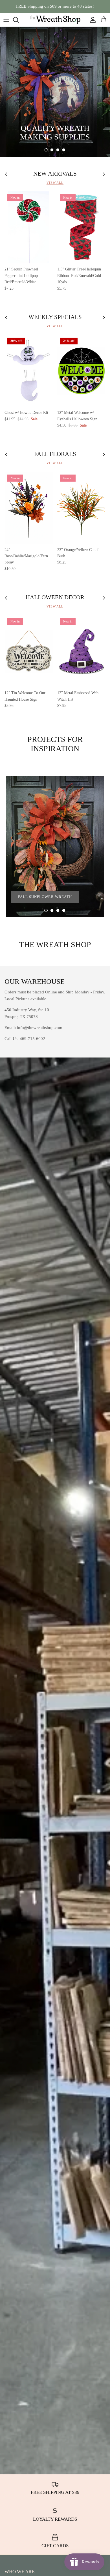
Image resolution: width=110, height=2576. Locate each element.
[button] (46, 150)
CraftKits (82, 6)
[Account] (91, 20)
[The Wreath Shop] (55, 20)
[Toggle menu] (6, 20)
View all (55, 183)
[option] (55, 92)
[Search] (19, 20)
